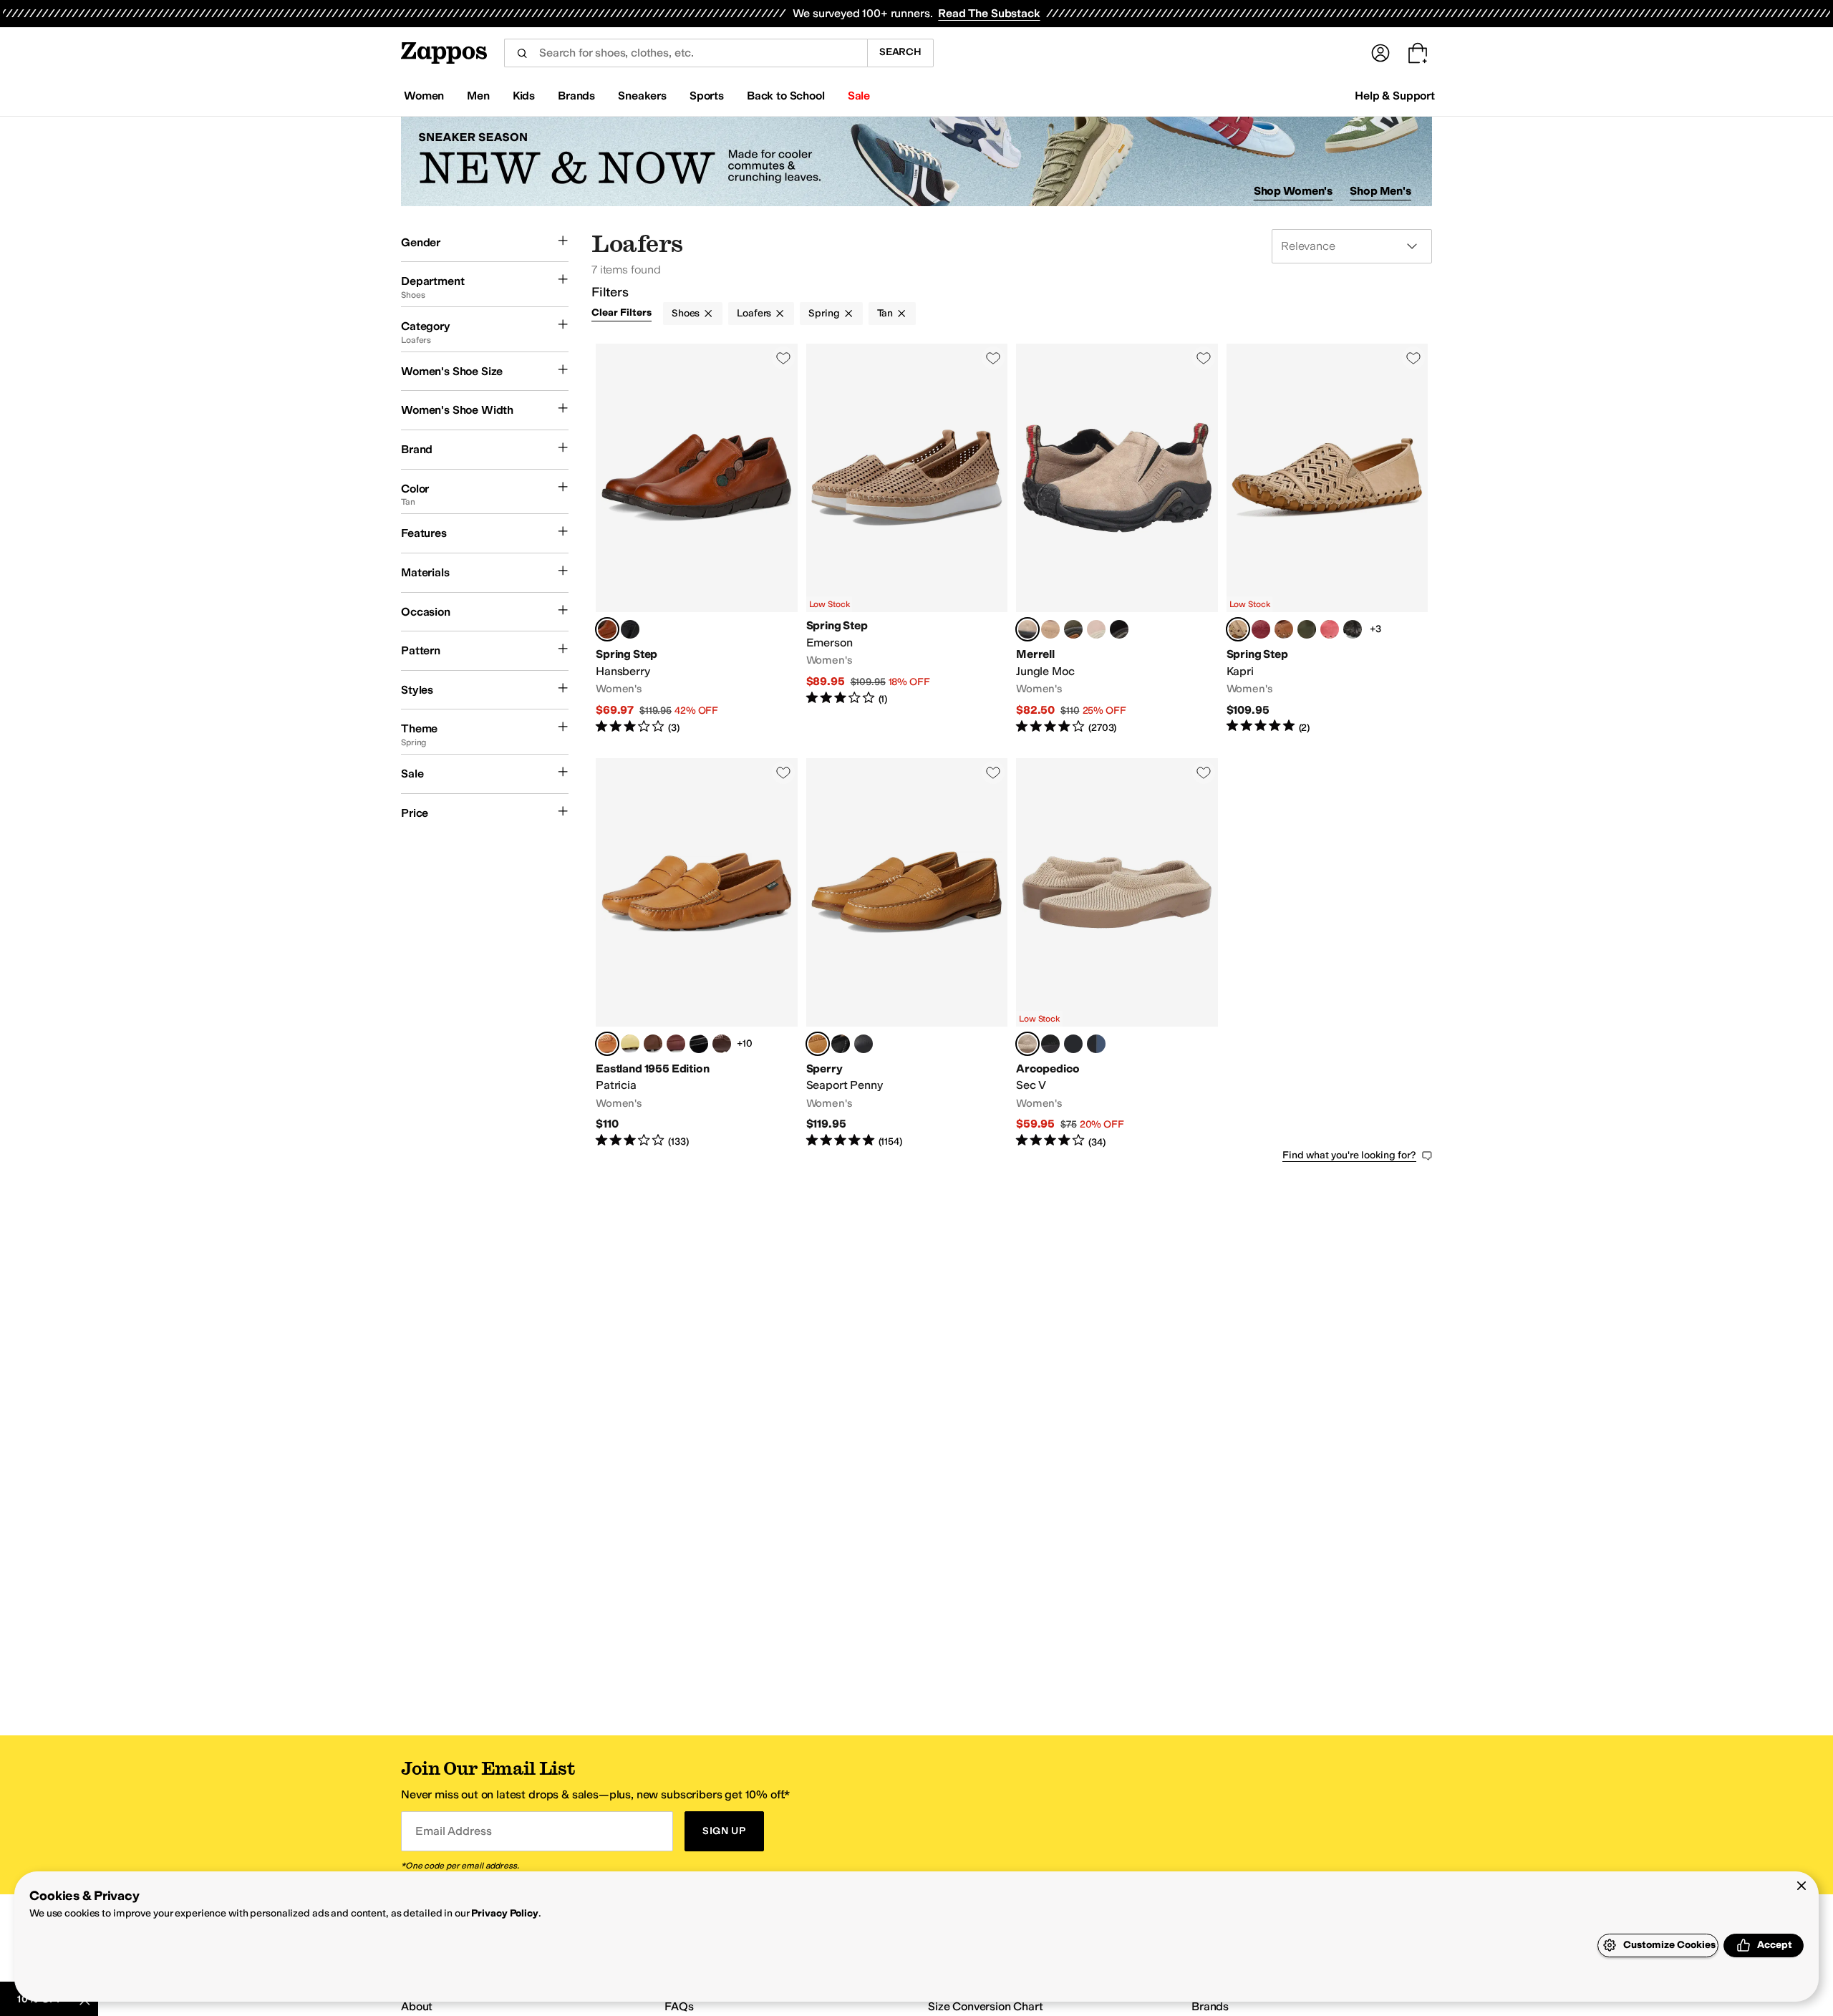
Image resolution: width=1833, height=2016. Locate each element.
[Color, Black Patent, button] (699, 1044)
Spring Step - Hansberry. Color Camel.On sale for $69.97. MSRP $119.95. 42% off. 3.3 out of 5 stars (697, 539)
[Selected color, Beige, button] (1238, 629)
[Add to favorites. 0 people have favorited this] (783, 358)
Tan (885, 313)
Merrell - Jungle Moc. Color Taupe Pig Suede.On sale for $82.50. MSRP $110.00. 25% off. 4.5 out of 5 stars (1117, 539)
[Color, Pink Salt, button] (1096, 629)
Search (900, 52)
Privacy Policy (504, 1913)
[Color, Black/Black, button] (864, 1044)
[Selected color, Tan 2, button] (818, 1044)
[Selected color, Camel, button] (607, 629)
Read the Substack (989, 13)
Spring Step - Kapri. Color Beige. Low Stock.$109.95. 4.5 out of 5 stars (1327, 539)
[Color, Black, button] (630, 629)
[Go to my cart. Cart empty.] (1418, 53)
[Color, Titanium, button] (1073, 1044)
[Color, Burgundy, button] (676, 1044)
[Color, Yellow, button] (630, 1044)
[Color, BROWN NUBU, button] (653, 1044)
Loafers (754, 313)
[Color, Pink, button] (1330, 629)
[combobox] (686, 53)
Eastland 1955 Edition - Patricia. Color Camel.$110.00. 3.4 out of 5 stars (697, 954)
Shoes (686, 313)
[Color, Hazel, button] (1050, 629)
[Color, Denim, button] (1096, 1044)
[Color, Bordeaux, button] (1261, 629)
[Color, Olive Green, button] (1307, 629)
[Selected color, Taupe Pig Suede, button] (1027, 629)
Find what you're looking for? (1349, 1155)
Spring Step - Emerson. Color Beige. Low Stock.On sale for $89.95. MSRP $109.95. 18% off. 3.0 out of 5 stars (907, 539)
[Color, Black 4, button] (841, 1044)
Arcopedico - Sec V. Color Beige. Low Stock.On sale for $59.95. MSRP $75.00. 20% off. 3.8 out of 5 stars (1117, 954)
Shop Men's (1380, 191)
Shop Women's (1293, 191)
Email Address (453, 1831)
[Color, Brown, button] (1284, 629)
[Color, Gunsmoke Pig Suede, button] (1073, 629)
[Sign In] (1380, 53)
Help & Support (1395, 96)
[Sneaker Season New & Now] (916, 161)
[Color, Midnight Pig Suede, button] (1119, 629)
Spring (824, 313)
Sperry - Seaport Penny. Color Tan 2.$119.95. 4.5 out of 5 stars (907, 954)
